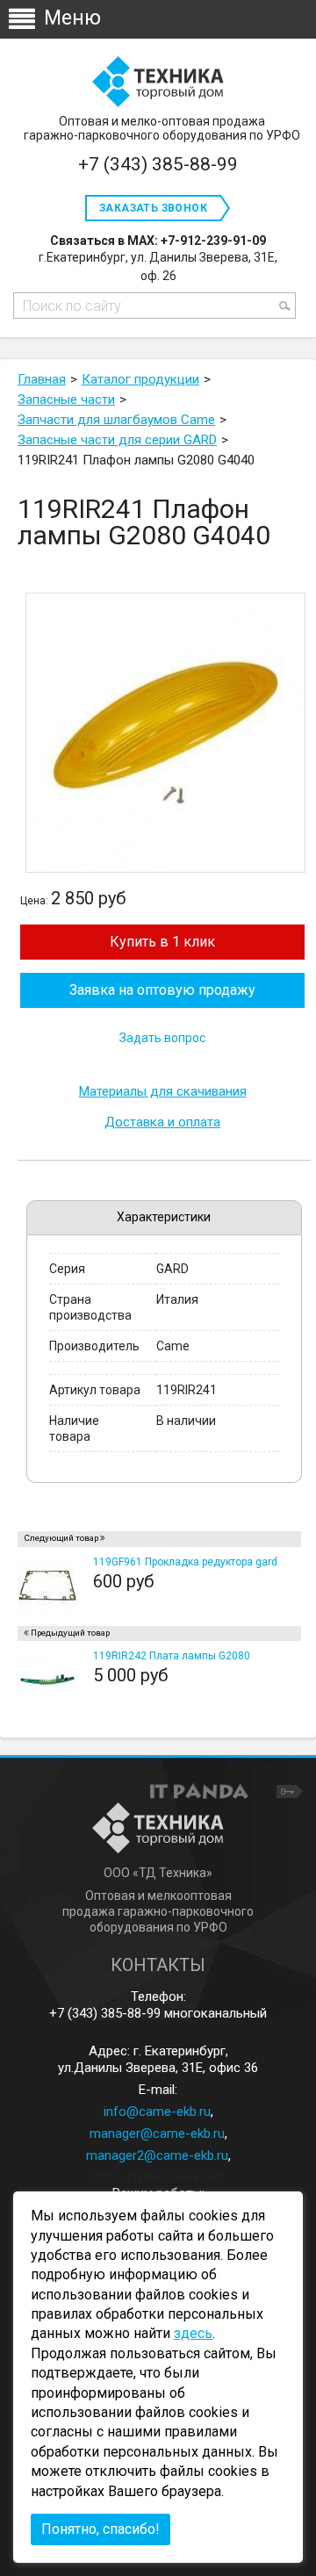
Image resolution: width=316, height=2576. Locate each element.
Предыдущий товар (70, 1633)
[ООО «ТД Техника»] (158, 83)
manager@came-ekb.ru (157, 2133)
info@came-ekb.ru (157, 2112)
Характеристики (164, 1217)
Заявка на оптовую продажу (162, 990)
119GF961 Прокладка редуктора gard (185, 1562)
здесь (193, 2333)
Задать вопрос (162, 1038)
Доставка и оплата (162, 1123)
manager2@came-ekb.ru (157, 2155)
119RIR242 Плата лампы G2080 (172, 1656)
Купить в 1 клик (162, 942)
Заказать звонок (153, 208)
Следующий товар (61, 1538)
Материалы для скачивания (163, 1092)
